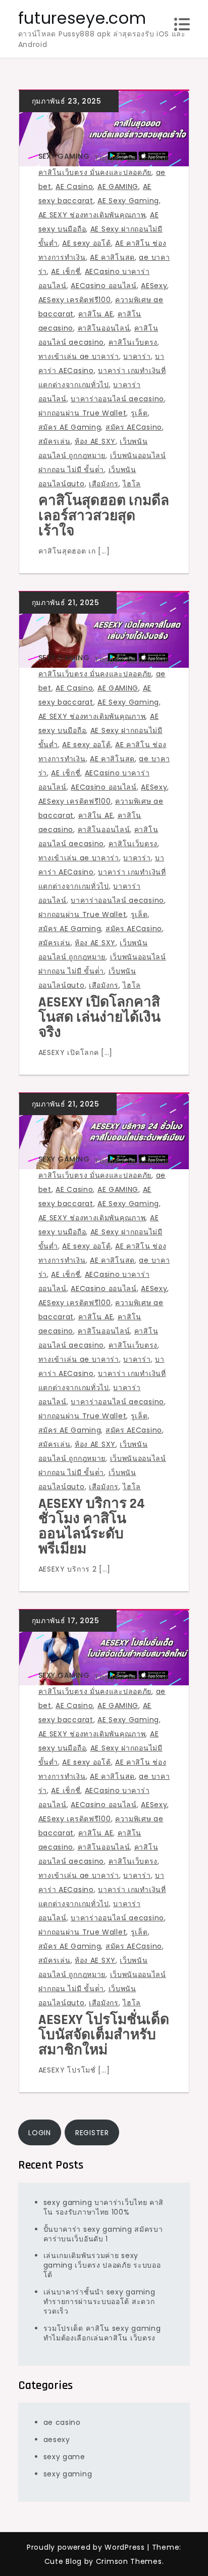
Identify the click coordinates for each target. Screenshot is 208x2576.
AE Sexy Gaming (128, 201)
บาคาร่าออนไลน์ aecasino (117, 399)
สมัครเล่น (55, 441)
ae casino (62, 2422)
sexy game (64, 2457)
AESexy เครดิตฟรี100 (75, 300)
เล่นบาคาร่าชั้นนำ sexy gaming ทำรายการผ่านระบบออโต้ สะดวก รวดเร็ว (99, 2302)
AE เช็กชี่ (66, 271)
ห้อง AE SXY (95, 441)
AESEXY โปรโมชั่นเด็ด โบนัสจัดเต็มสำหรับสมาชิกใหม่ (104, 2035)
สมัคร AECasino (134, 427)
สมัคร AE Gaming (70, 427)
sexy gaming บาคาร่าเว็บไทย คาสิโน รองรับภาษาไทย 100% (104, 2207)
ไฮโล (132, 484)
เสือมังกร (104, 484)
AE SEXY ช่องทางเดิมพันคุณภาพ (92, 215)
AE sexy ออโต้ (86, 243)
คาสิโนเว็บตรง (133, 342)
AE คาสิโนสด (112, 257)
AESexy (154, 286)
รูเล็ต (139, 413)
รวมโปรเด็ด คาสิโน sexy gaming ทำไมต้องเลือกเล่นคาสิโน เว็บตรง (102, 2333)
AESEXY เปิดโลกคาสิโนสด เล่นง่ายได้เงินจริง (99, 1018)
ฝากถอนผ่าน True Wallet (83, 413)
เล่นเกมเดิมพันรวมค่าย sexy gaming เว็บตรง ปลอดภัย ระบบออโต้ (102, 2265)
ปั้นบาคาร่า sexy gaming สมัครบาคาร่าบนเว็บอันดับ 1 (103, 2234)
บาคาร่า (137, 356)
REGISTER (92, 2133)
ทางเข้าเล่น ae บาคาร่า (79, 356)
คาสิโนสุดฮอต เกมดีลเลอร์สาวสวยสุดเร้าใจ (104, 516)
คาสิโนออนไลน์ (104, 328)
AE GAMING (118, 187)
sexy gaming (64, 156)
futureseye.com (82, 18)
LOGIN (40, 2133)
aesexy (57, 2440)
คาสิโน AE (96, 314)
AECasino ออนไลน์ (104, 286)
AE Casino (74, 187)
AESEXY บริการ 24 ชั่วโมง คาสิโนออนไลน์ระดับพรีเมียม (92, 1527)
